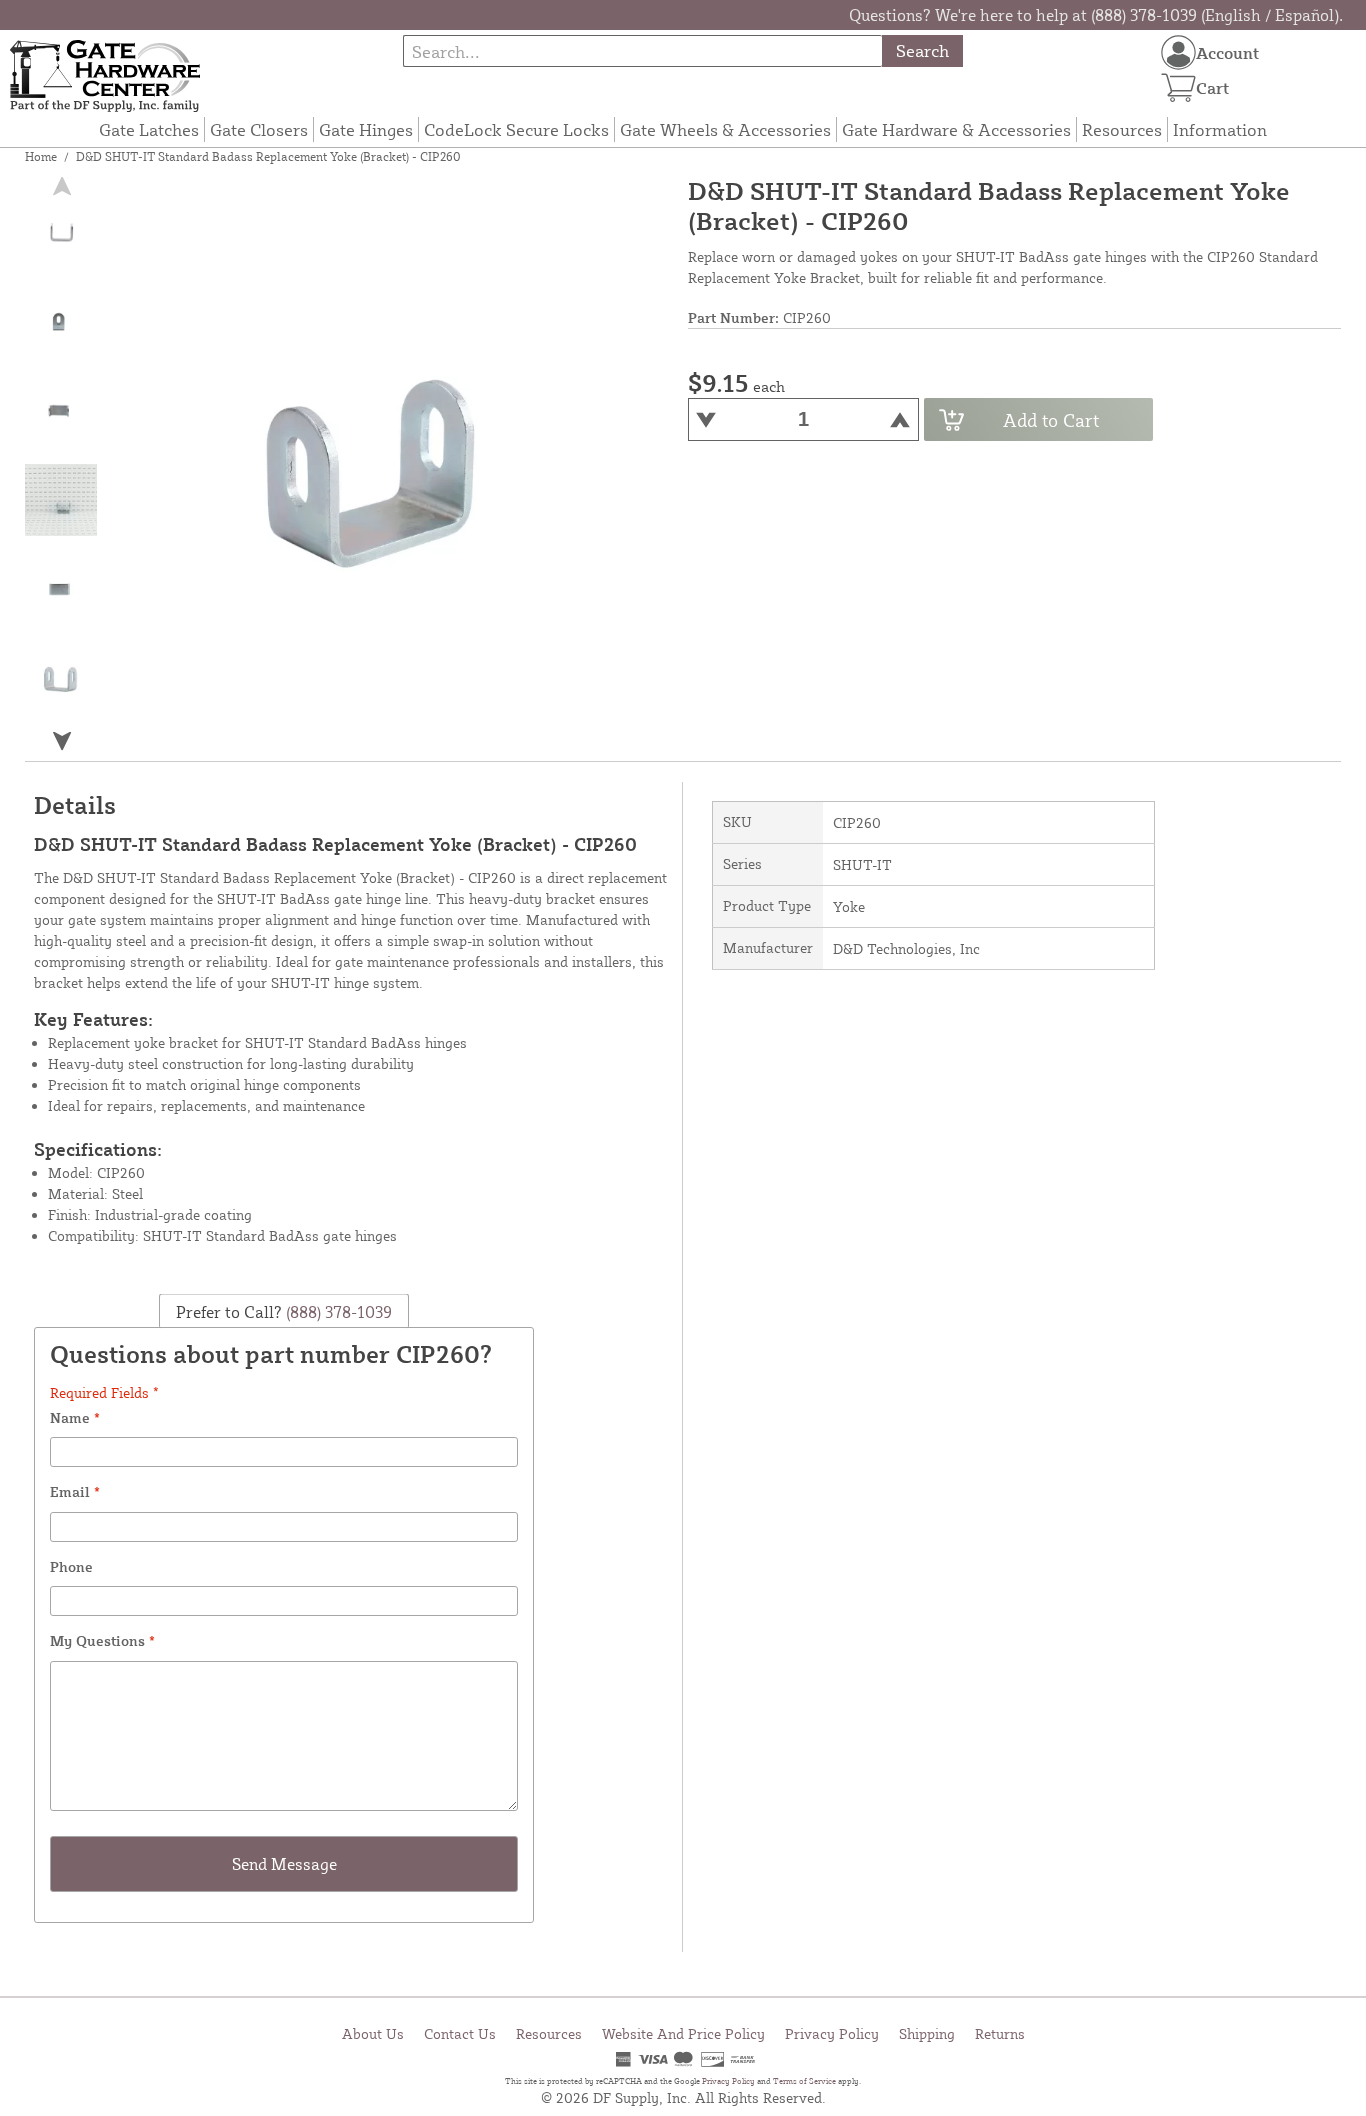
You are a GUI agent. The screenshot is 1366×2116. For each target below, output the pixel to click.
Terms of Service (804, 2081)
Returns (1000, 2033)
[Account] (1178, 52)
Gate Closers (259, 129)
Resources (1122, 129)
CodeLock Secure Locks (516, 129)
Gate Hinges (366, 129)
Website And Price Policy (683, 2033)
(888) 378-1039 (337, 1312)
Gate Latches (149, 129)
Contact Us (460, 2033)
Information (1220, 129)
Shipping (927, 2033)
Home (41, 156)
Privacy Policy (832, 2033)
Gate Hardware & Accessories (956, 129)
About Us (373, 2033)
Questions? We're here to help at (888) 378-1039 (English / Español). (1096, 15)
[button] (62, 740)
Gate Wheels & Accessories (725, 129)
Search (922, 50)
